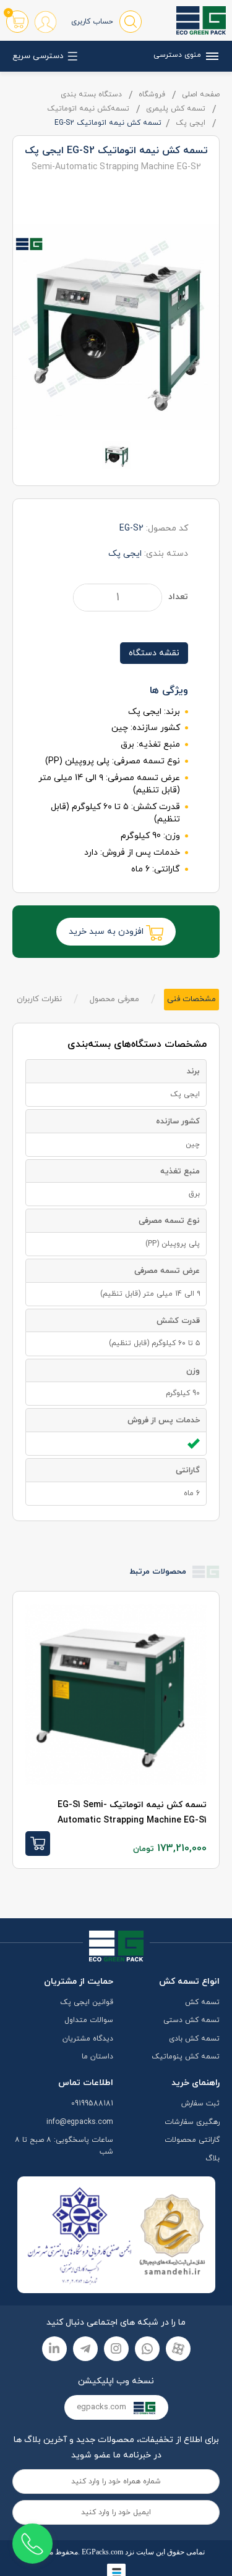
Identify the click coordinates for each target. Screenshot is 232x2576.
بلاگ (213, 2159)
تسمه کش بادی (194, 2039)
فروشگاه (152, 94)
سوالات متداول (89, 2020)
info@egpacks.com (80, 2122)
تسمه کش (202, 2002)
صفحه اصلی (201, 94)
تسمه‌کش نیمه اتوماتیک (88, 109)
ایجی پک (191, 123)
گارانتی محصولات (192, 2140)
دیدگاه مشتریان (88, 2039)
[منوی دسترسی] (210, 56)
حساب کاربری (92, 22)
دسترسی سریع (38, 56)
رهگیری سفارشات (192, 2122)
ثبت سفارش (200, 2104)
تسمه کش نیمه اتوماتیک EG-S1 (132, 1813)
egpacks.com (103, 2407)
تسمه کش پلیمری (176, 109)
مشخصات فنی (191, 999)
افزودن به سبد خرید (107, 932)
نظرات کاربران (39, 999)
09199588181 (92, 2104)
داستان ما (97, 2057)
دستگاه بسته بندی (91, 94)
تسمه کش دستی (191, 2020)
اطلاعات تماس (86, 2083)
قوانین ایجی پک (87, 2002)
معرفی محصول (114, 999)
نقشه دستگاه (154, 653)
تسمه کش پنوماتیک (186, 2057)
